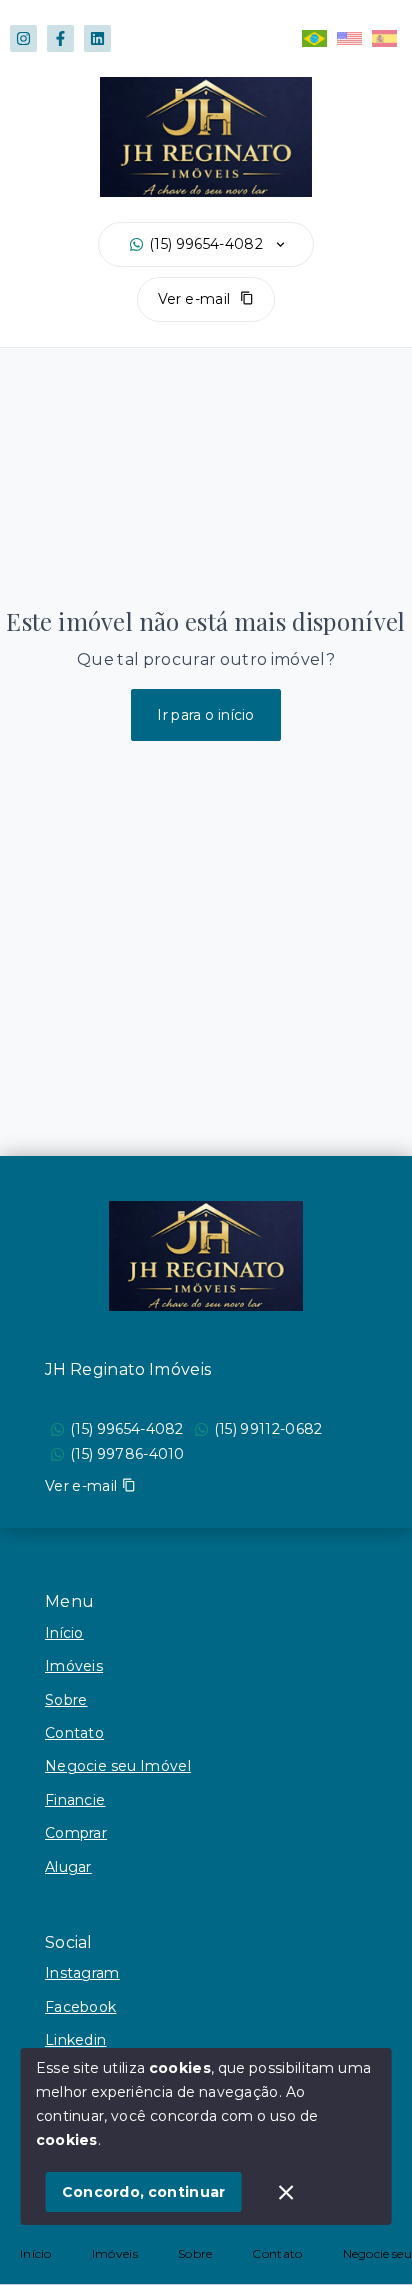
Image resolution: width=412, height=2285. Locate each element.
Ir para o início (206, 715)
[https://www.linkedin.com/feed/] (97, 38)
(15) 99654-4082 (206, 244)
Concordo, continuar (144, 2192)
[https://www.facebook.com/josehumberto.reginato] (60, 38)
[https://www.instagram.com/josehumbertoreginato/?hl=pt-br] (23, 38)
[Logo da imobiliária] (206, 1256)
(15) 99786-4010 (127, 1454)
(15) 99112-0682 (268, 1429)
